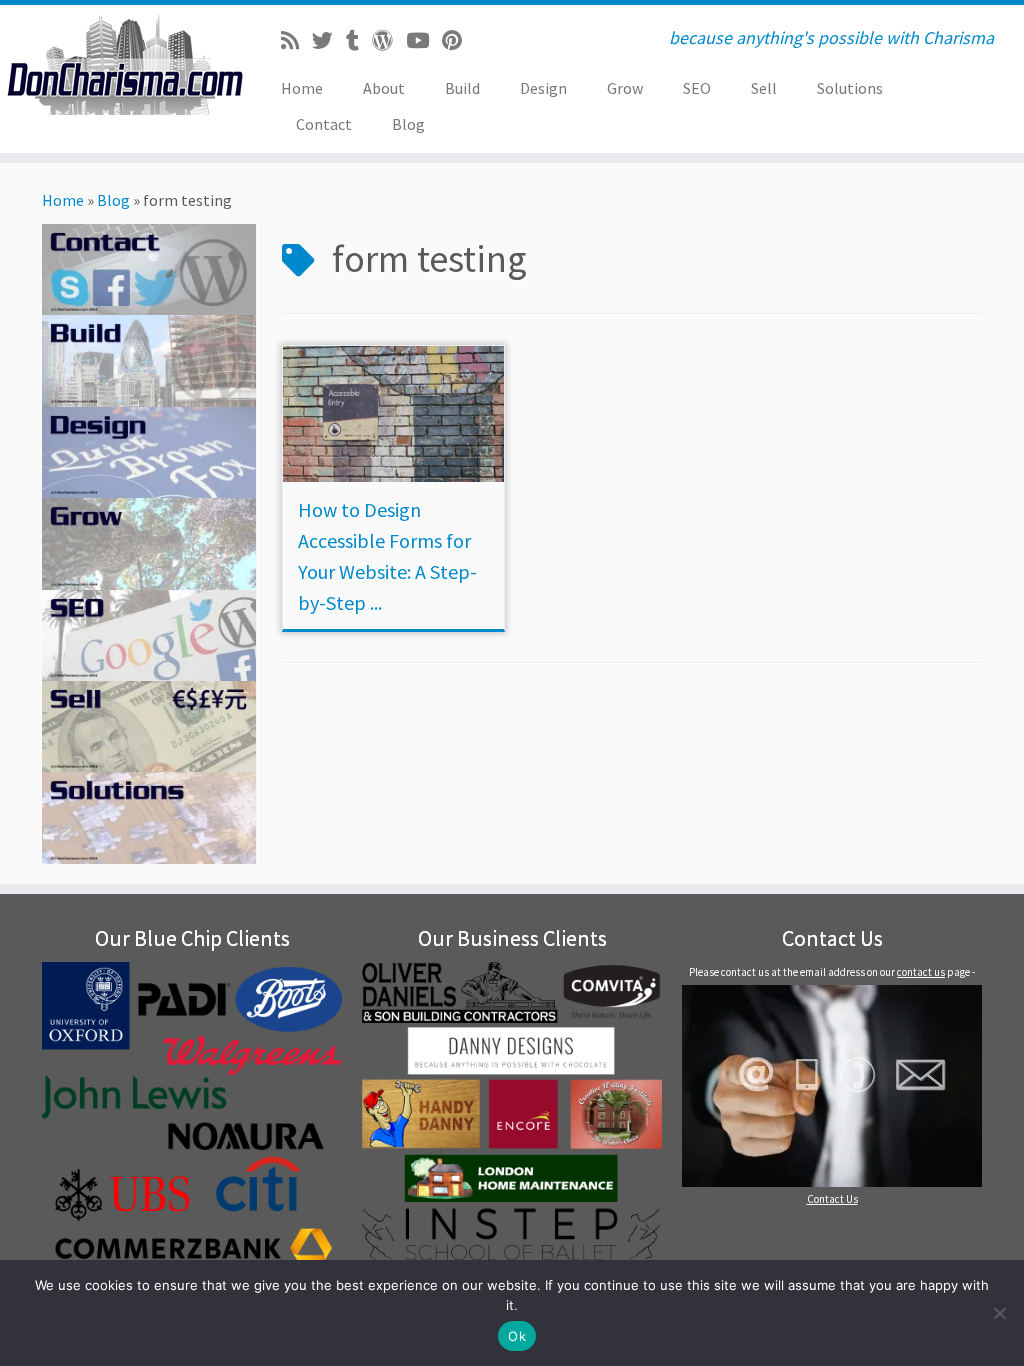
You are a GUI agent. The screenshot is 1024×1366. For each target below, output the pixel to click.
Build (462, 88)
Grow (625, 88)
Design (543, 88)
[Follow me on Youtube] (424, 41)
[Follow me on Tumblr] (359, 41)
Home (302, 88)
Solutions (850, 88)
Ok (517, 1336)
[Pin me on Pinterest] (458, 41)
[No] (999, 1313)
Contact (324, 124)
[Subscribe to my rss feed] (296, 41)
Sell (764, 88)
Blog (408, 124)
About (384, 88)
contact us (921, 972)
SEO (697, 88)
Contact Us (832, 1199)
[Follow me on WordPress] (389, 41)
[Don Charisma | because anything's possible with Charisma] (120, 65)
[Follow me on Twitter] (329, 41)
